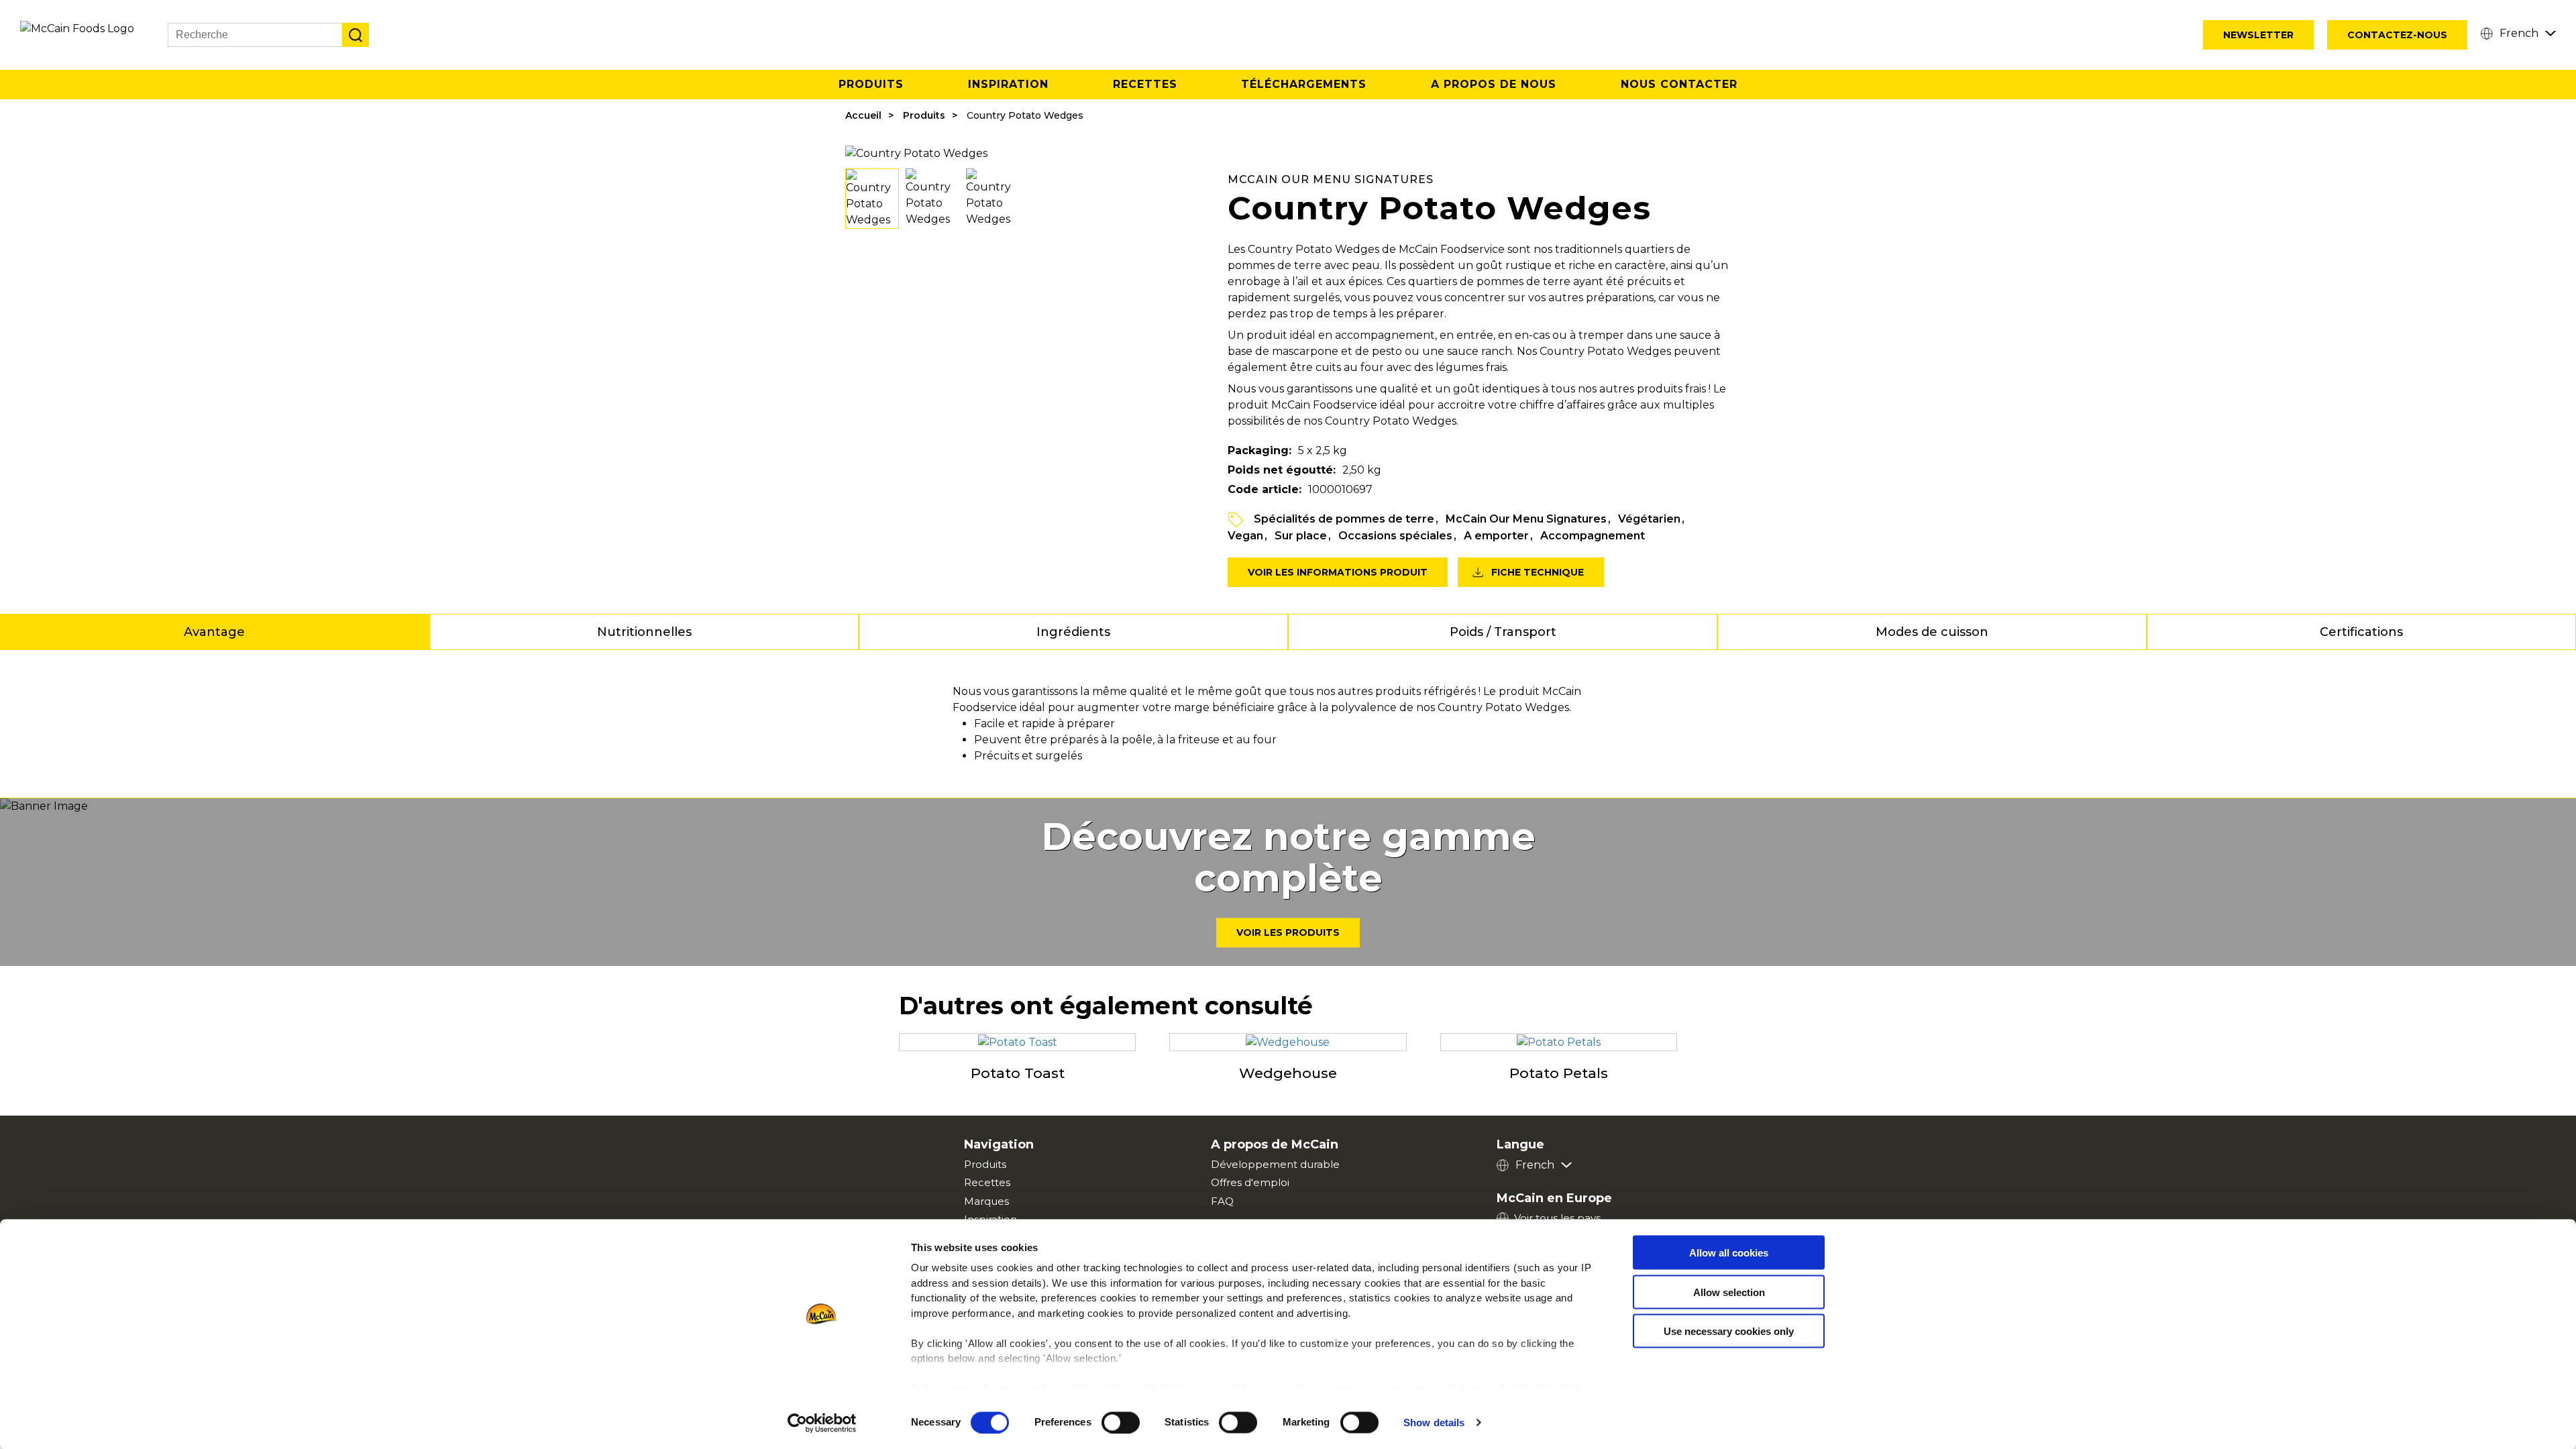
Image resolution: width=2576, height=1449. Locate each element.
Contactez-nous (2397, 35)
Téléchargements (1304, 84)
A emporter (1496, 536)
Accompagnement (1593, 536)
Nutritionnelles (644, 632)
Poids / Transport (1503, 632)
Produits (871, 84)
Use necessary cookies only (1729, 1331)
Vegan (1245, 536)
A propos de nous (1494, 84)
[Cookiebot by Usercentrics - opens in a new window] (822, 1423)
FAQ (1222, 1201)
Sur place (1301, 536)
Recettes (1145, 84)
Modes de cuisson (1932, 632)
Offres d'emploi (1250, 1182)
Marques (986, 1201)
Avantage (214, 632)
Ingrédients (1073, 632)
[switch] (1121, 1422)
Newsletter (2258, 35)
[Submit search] (356, 35)
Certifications (2361, 632)
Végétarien (1649, 519)
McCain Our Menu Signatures (1526, 519)
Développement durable (1275, 1164)
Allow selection (1729, 1292)
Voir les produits (1288, 933)
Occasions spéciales (1395, 536)
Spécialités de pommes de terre (1344, 519)
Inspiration (1008, 84)
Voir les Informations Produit (1338, 572)
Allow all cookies (1729, 1253)
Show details (1434, 1423)
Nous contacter (1679, 84)
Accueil (863, 115)
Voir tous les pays (1557, 1218)
